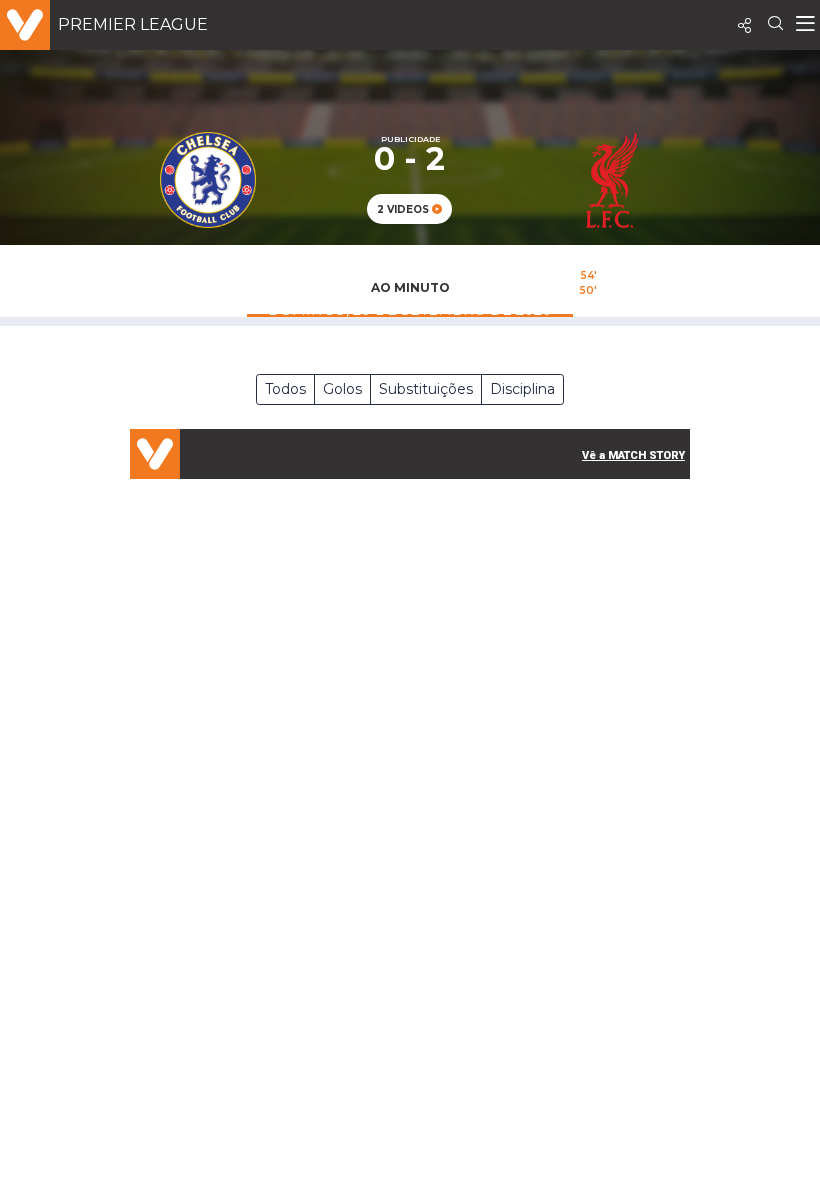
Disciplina (522, 389)
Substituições (426, 389)
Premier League (133, 24)
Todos (285, 389)
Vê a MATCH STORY (633, 455)
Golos (342, 389)
